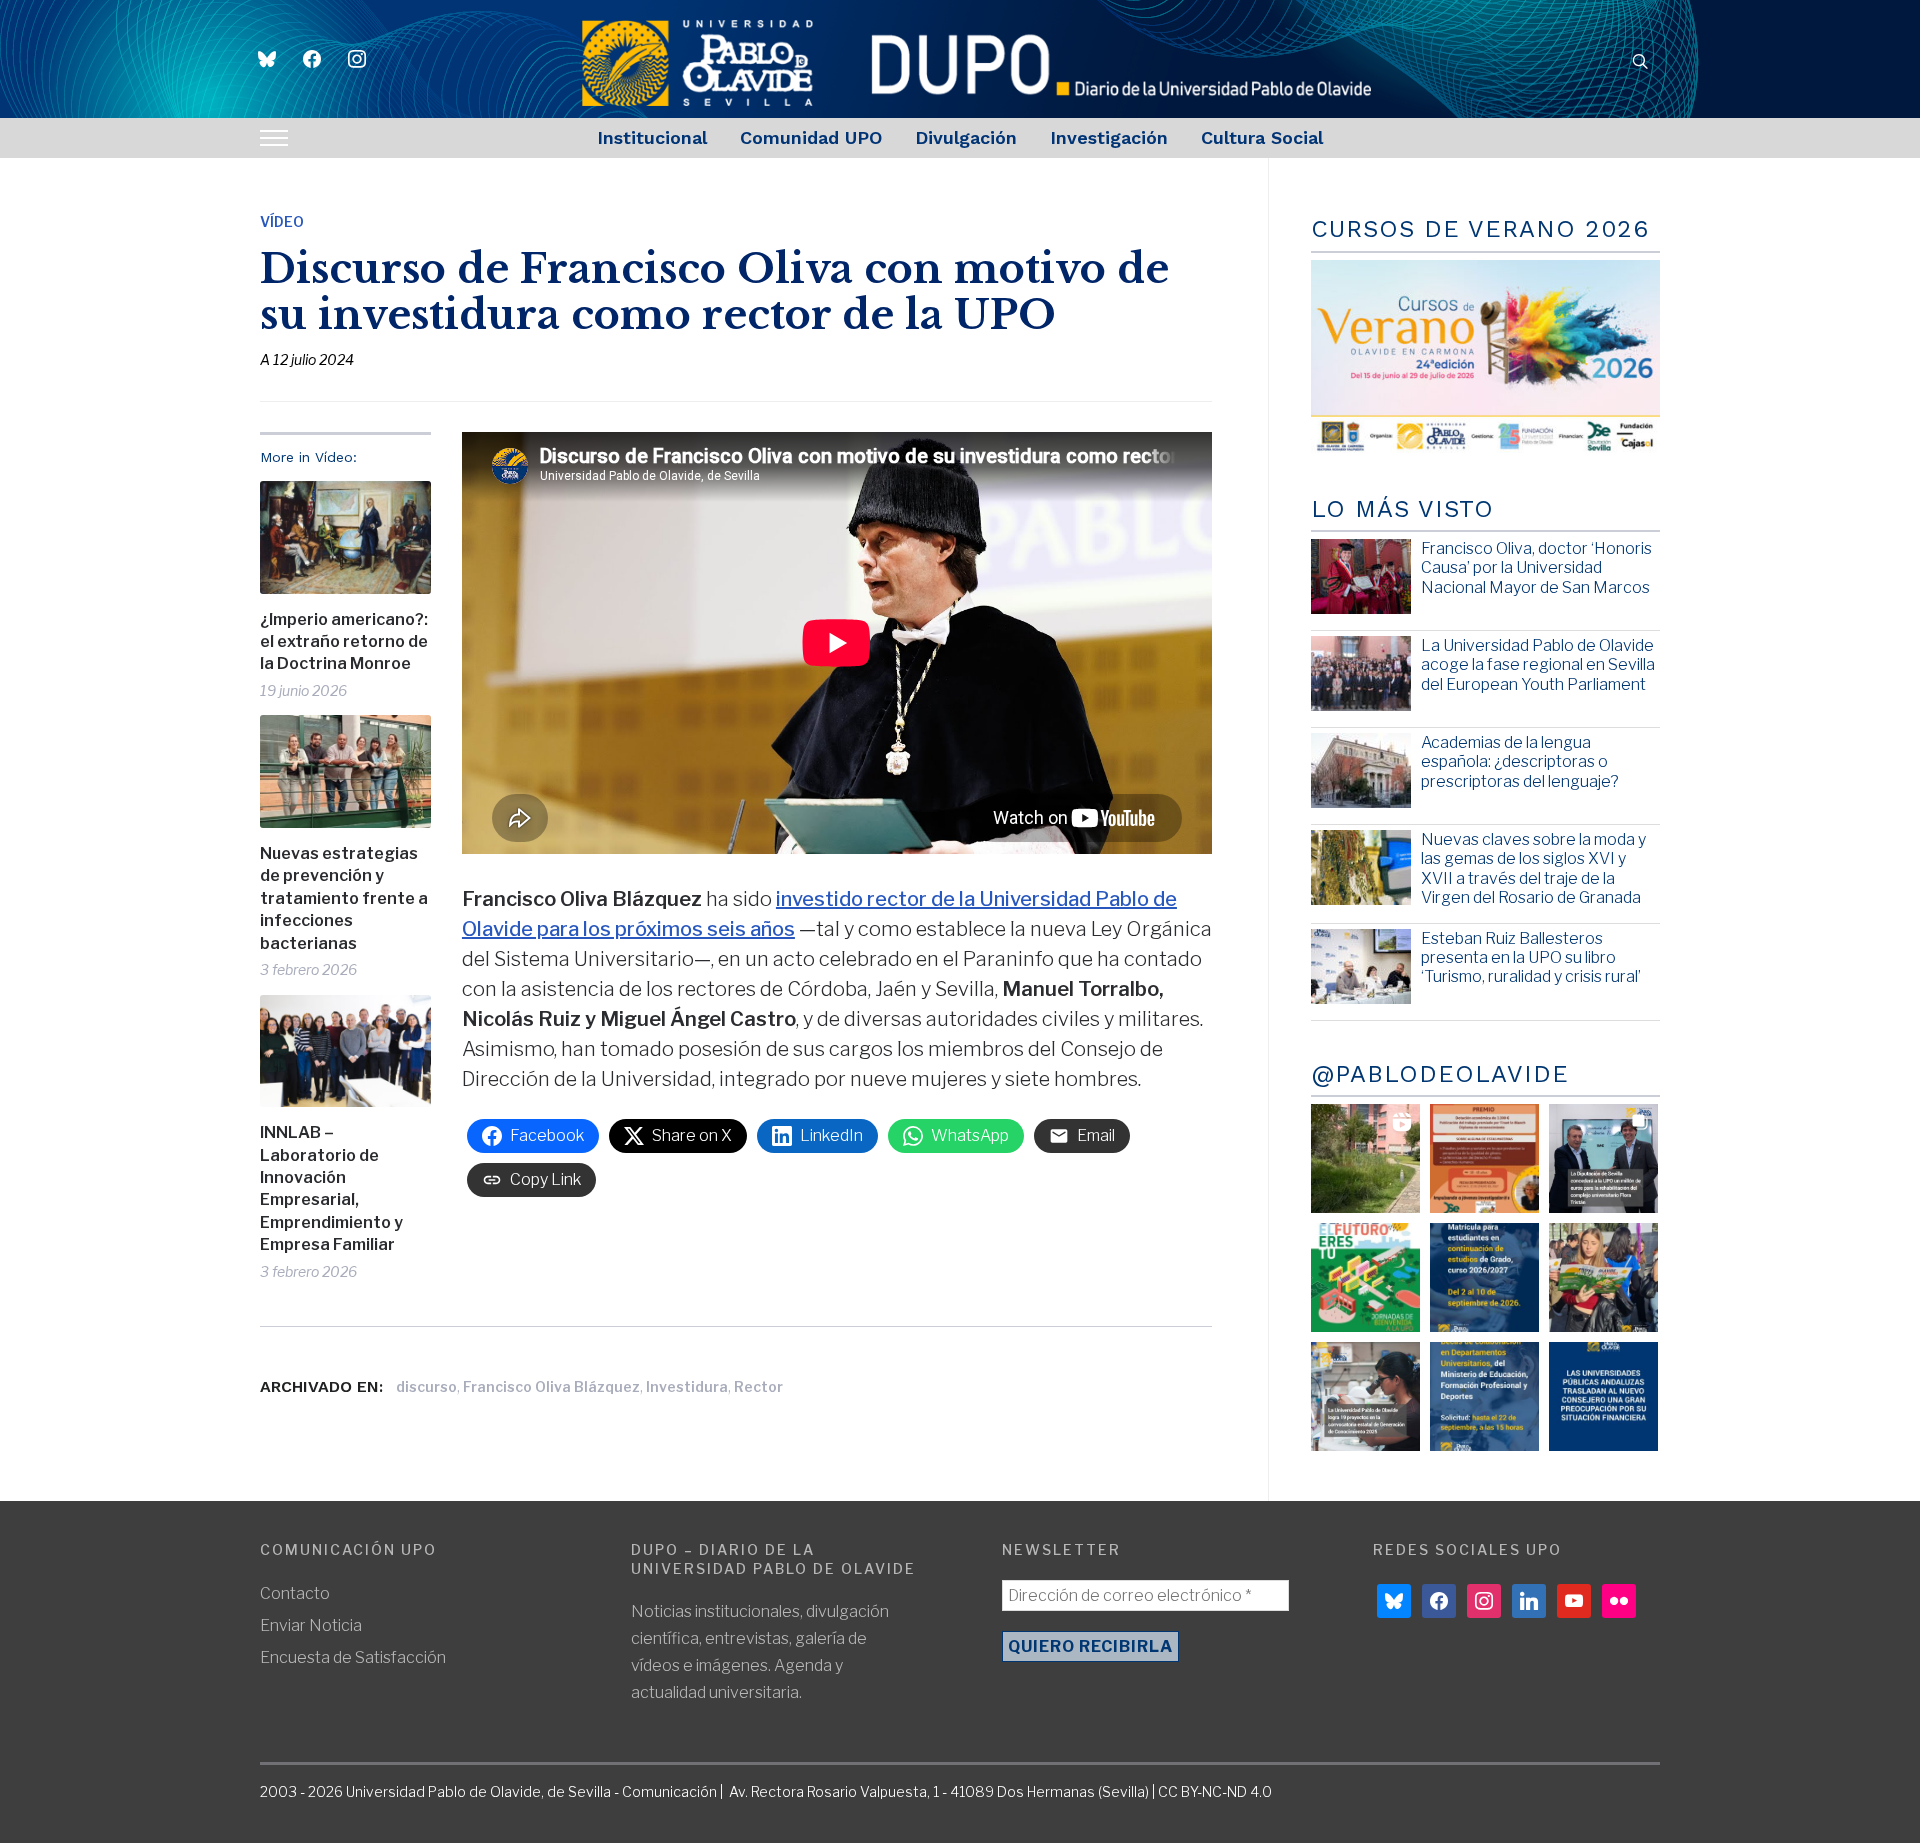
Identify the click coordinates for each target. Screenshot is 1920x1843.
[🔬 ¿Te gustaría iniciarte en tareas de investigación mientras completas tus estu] (1484, 1396)
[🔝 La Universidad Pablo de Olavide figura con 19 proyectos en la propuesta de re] (1365, 1396)
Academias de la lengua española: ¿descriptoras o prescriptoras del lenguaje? (1520, 761)
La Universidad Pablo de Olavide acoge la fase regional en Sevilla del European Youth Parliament (1538, 664)
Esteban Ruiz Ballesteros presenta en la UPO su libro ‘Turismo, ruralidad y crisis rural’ (1531, 957)
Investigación (1109, 137)
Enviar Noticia (311, 1625)
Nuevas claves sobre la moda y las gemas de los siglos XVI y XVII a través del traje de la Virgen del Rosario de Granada (1533, 868)
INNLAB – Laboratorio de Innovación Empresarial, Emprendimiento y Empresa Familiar (331, 1188)
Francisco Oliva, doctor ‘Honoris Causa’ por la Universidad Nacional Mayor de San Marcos (1536, 567)
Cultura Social (1262, 137)
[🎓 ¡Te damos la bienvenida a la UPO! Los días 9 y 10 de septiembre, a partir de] (1365, 1277)
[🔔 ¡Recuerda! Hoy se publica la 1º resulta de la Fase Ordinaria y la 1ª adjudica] (1603, 1277)
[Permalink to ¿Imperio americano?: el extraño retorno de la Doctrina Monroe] (345, 537)
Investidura (687, 1386)
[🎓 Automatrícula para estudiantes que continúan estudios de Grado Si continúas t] (1484, 1277)
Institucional (652, 137)
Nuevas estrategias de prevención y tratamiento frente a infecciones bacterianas (344, 898)
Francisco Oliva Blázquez (551, 1386)
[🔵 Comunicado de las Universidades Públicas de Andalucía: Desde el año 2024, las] (1603, 1396)
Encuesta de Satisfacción (353, 1657)
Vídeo (282, 221)
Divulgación (966, 137)
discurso (426, 1386)
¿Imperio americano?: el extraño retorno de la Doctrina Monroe (344, 642)
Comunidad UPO (811, 137)
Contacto (295, 1593)
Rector (758, 1386)
